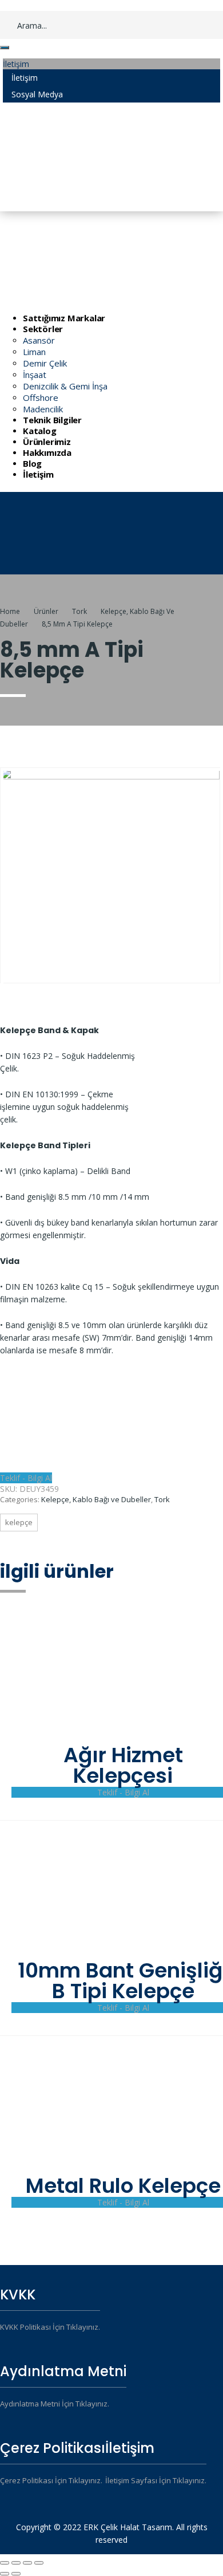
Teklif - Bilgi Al (26, 1478)
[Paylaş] (16, 2563)
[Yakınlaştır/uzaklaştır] (39, 2563)
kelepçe (19, 1522)
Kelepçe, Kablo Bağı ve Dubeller (96, 1499)
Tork (162, 1499)
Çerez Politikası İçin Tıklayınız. (51, 2480)
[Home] (62, 569)
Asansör (39, 340)
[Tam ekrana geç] (27, 2563)
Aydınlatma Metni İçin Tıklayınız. (55, 2404)
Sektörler (43, 329)
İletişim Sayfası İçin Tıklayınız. (156, 2480)
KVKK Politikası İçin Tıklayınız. (50, 2327)
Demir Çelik (45, 363)
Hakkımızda (47, 452)
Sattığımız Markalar (64, 318)
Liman (34, 352)
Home (10, 611)
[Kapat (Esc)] (5, 2563)
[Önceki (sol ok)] (5, 2574)
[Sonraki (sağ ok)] (16, 2574)
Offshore (41, 397)
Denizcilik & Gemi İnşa (65, 386)
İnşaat (35, 375)
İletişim (38, 474)
